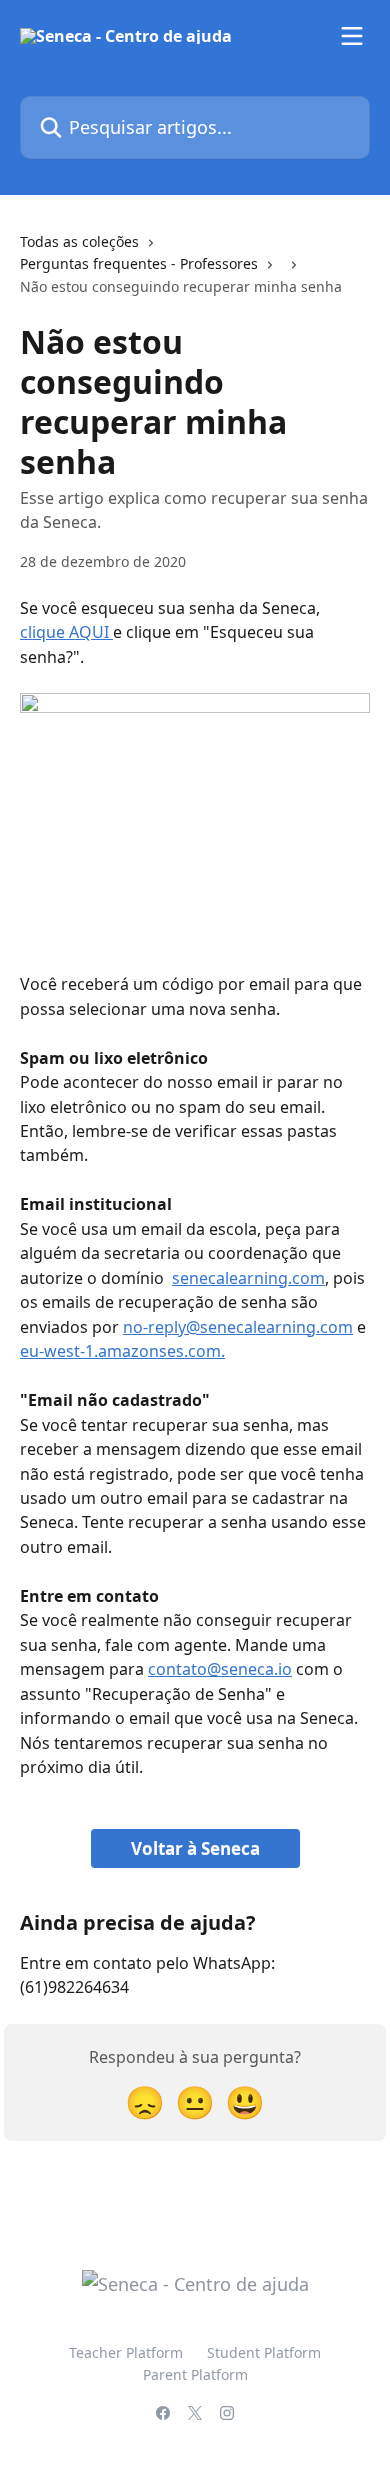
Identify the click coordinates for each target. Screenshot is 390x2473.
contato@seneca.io (220, 1669)
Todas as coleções (79, 241)
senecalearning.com (248, 1278)
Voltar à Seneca (195, 1848)
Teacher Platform (126, 2352)
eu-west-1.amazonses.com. (122, 1351)
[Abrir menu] (352, 36)
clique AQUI (66, 632)
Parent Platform (195, 2374)
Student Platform (264, 2352)
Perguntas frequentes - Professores (139, 263)
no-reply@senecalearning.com (238, 1327)
